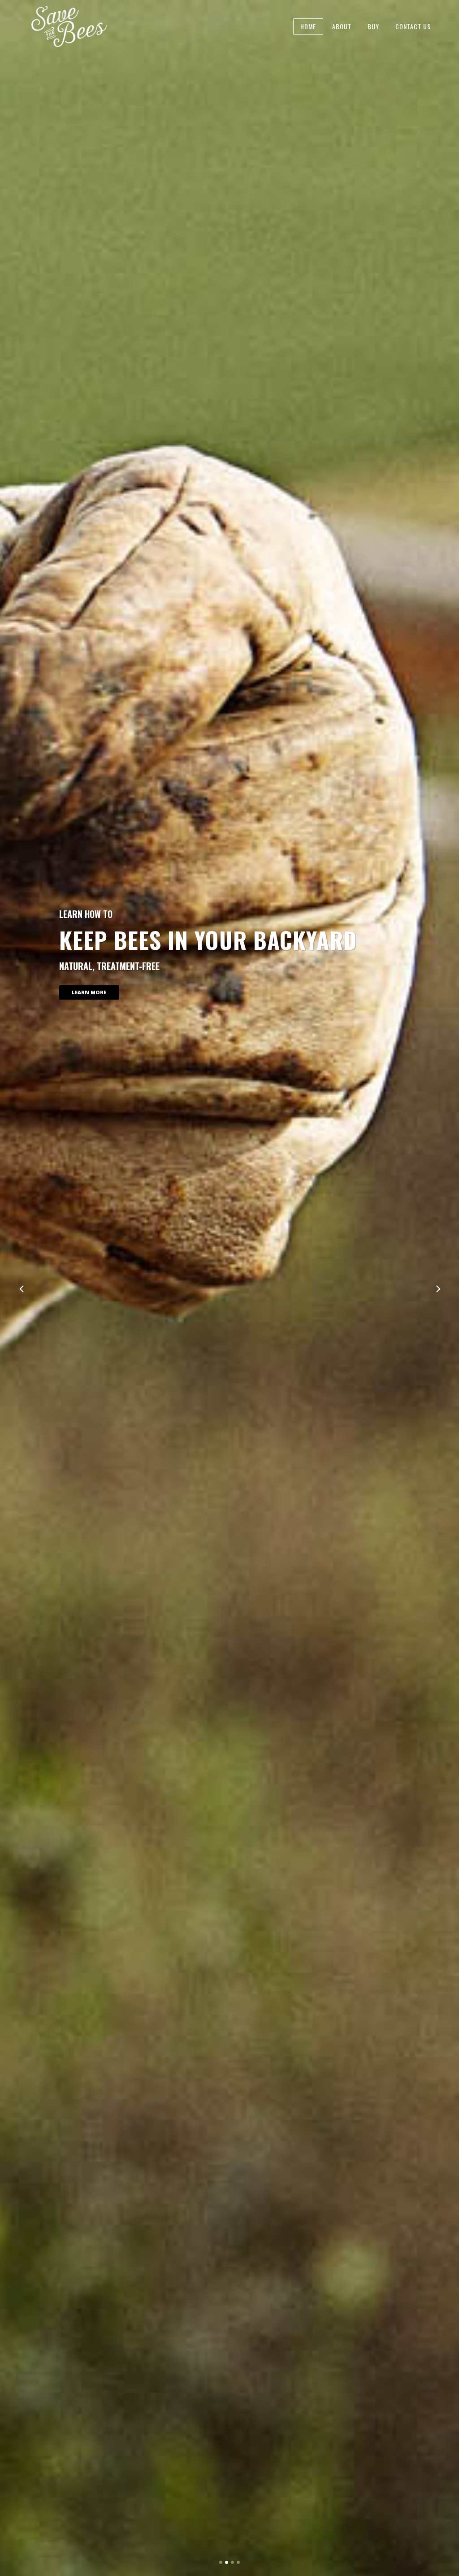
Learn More (89, 1006)
